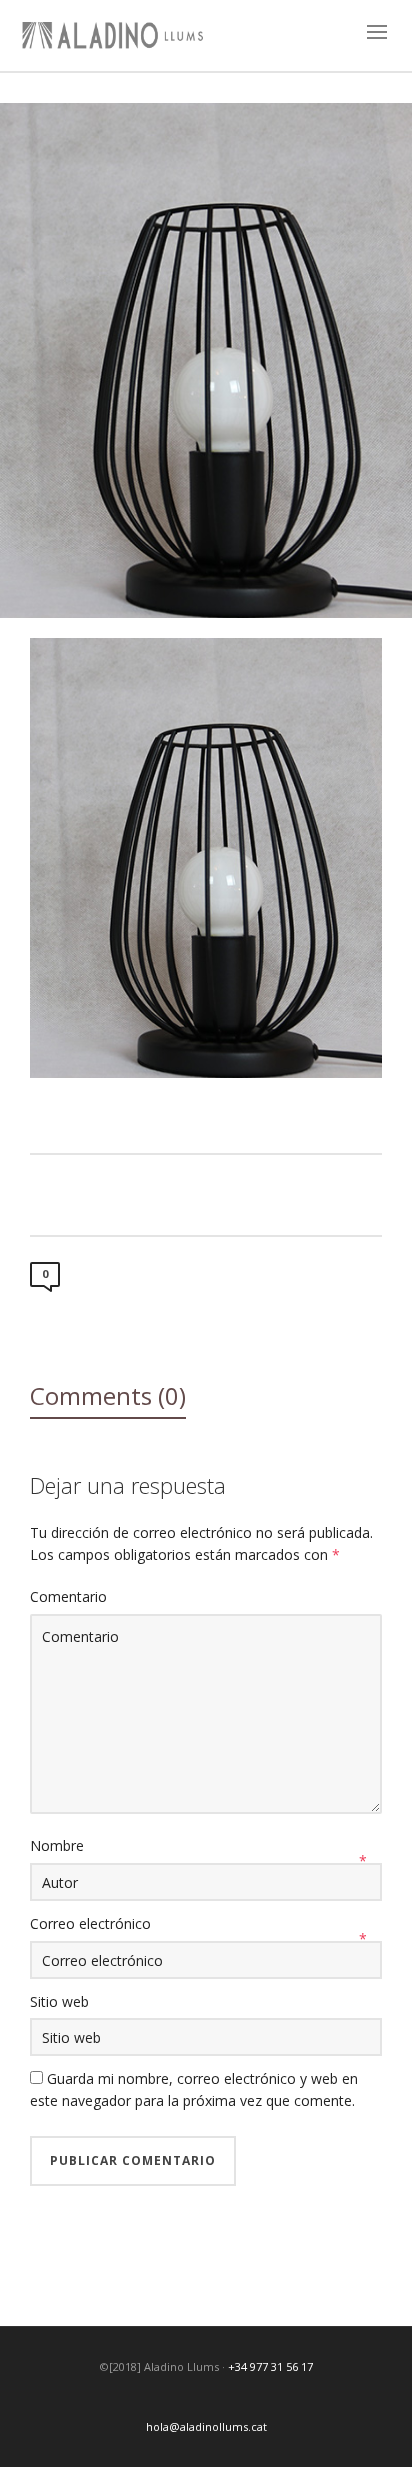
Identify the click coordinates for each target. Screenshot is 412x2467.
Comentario (68, 1596)
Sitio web (59, 2001)
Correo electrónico (90, 1923)
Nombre (57, 1845)
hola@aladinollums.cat (206, 2426)
